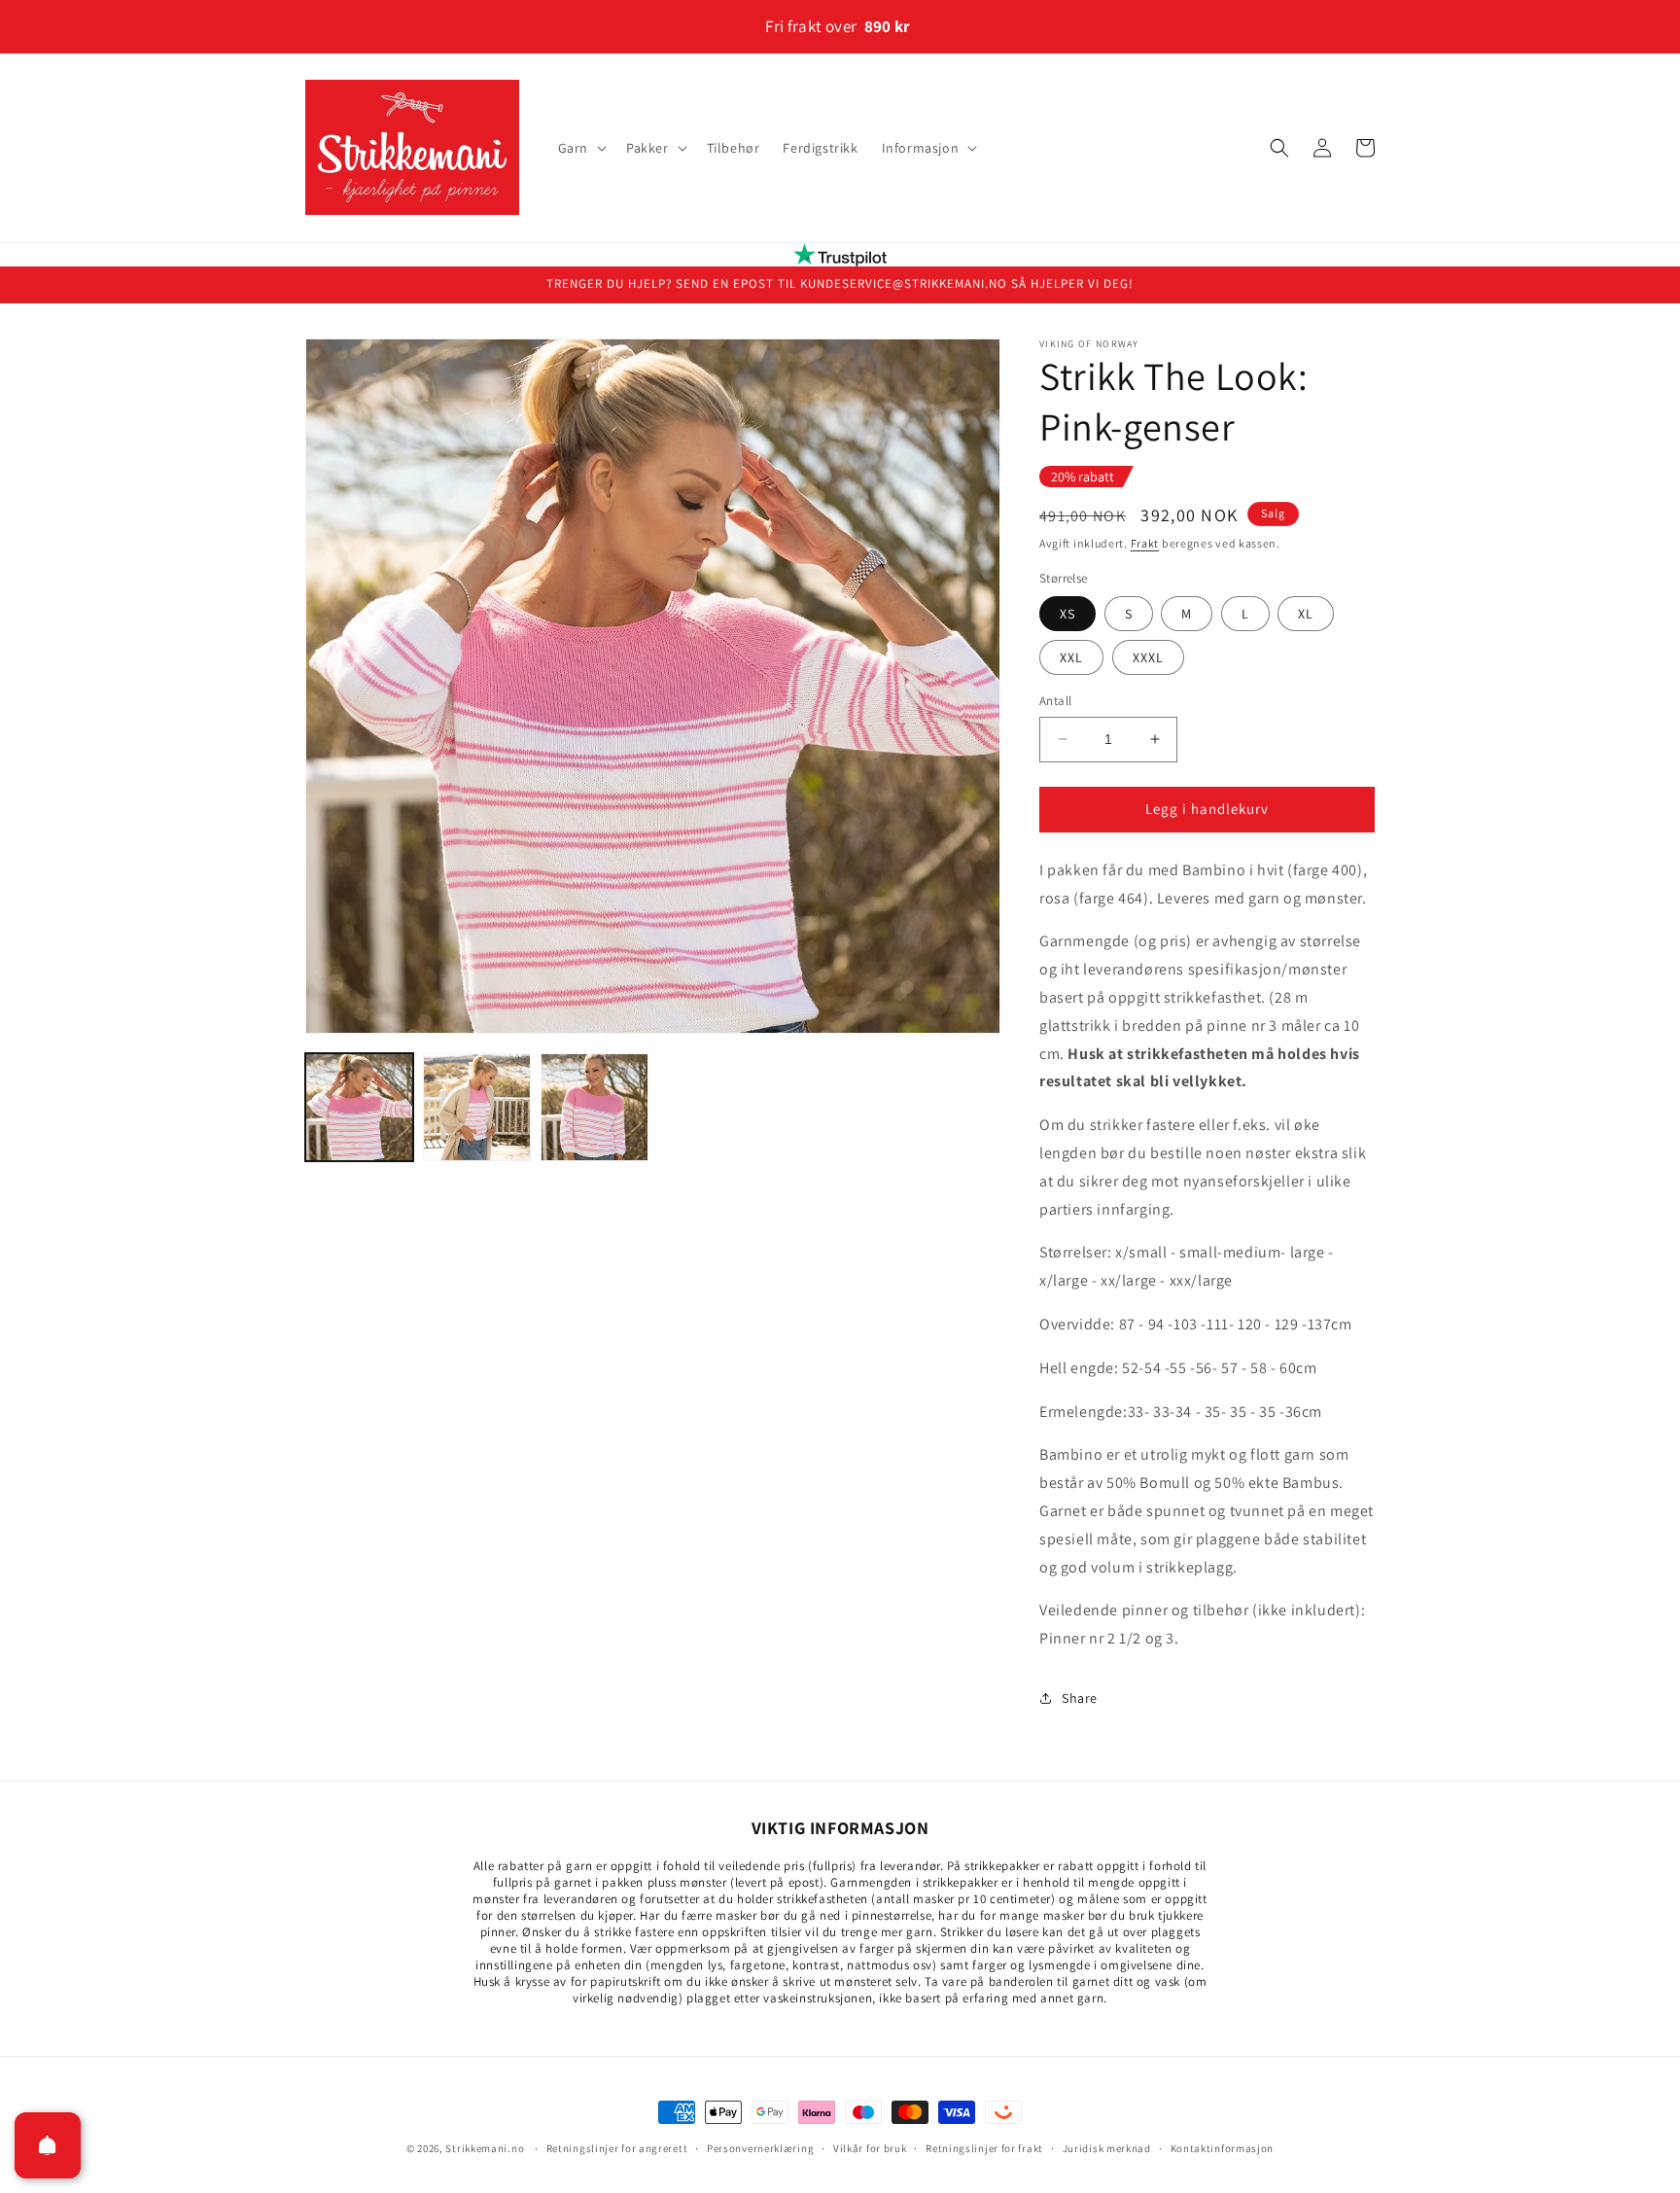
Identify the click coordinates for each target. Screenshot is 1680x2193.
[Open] (48, 2145)
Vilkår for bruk (870, 2147)
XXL (1071, 657)
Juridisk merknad (1107, 2147)
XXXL (1148, 657)
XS (1067, 614)
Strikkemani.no (485, 2148)
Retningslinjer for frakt (984, 2147)
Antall (1055, 701)
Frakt (1145, 543)
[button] (580, 148)
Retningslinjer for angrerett (617, 2147)
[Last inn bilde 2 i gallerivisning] (477, 1107)
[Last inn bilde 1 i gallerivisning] (359, 1107)
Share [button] (1080, 1698)
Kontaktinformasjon (1223, 2147)
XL (1306, 614)
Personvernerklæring (760, 2147)
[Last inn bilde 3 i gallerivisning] (595, 1107)
